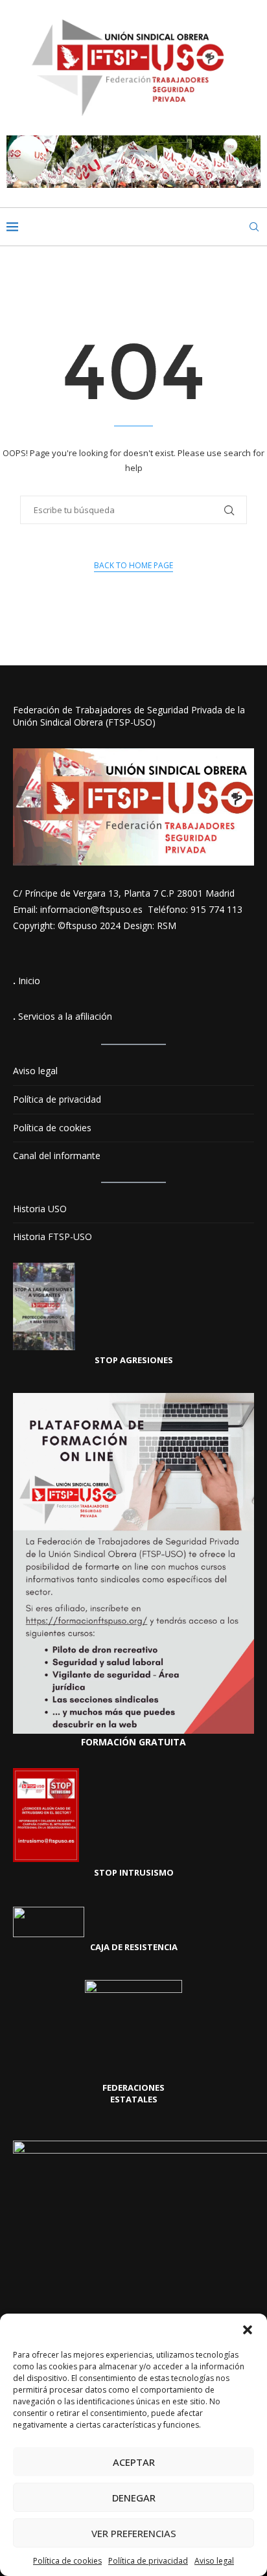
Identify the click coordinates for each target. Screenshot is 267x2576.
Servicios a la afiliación (65, 1016)
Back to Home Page (133, 565)
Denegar (134, 2498)
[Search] (254, 227)
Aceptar (134, 2462)
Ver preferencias (134, 2533)
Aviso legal (214, 2561)
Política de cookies (67, 2561)
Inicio (29, 981)
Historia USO (40, 1209)
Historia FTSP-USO (52, 1236)
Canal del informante (57, 1156)
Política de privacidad (148, 2561)
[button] (248, 2330)
